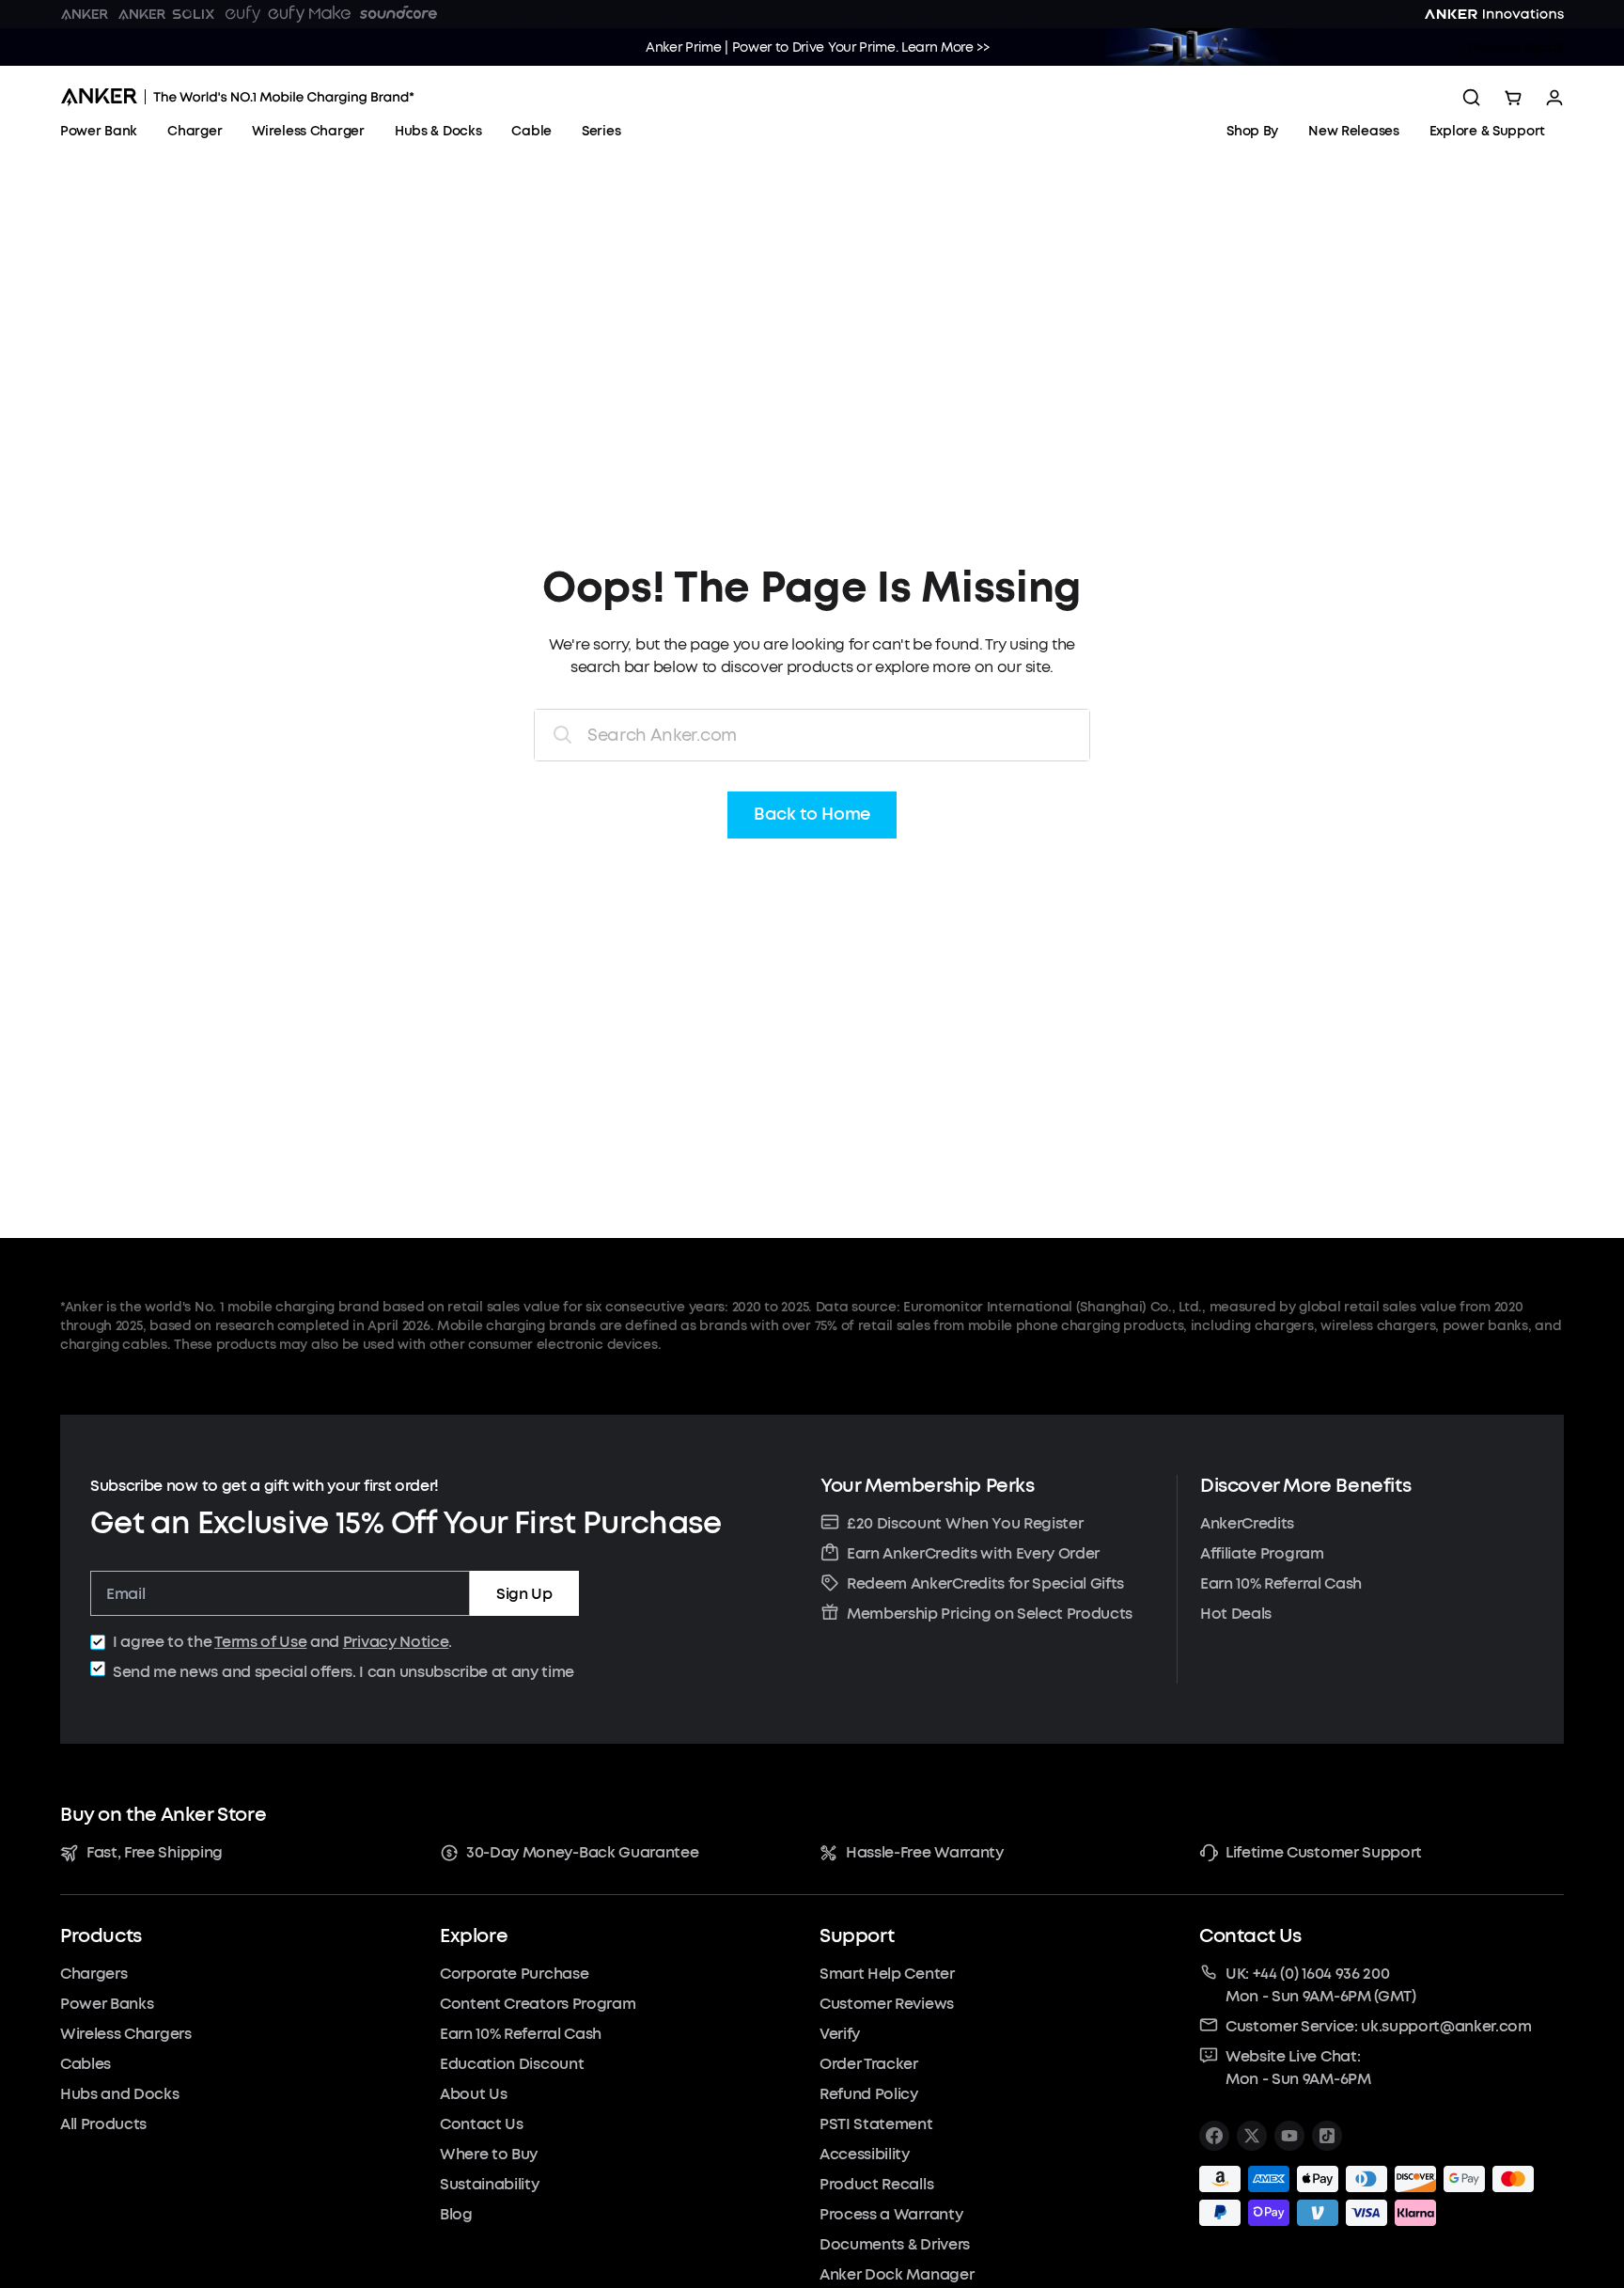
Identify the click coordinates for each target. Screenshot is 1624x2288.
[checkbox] (98, 1642)
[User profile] (1554, 98)
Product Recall (1516, 47)
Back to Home (812, 815)
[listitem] (1214, 2136)
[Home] (237, 97)
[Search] (1472, 98)
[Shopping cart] (1513, 98)
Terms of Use (260, 1642)
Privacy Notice (396, 1642)
